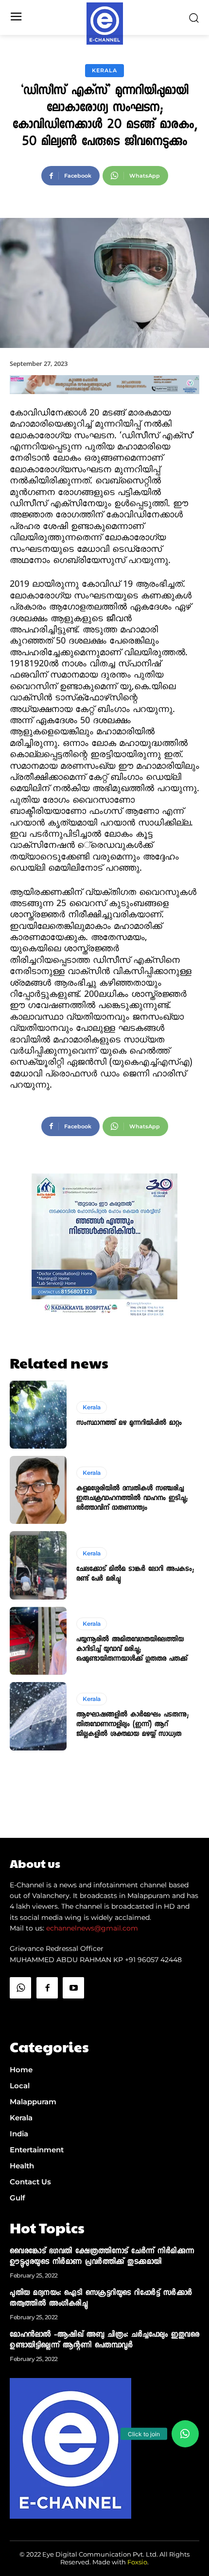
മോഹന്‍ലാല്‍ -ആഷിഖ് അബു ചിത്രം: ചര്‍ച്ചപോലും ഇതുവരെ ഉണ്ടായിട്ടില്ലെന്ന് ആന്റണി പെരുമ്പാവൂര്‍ (104, 2341)
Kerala (104, 70)
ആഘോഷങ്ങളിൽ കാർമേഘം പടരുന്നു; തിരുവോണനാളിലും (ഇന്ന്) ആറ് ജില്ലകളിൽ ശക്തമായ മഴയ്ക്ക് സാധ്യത (132, 1725)
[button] (185, 2434)
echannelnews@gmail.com (92, 1928)
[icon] (20, 2012)
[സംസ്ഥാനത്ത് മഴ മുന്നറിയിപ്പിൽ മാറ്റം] (38, 1415)
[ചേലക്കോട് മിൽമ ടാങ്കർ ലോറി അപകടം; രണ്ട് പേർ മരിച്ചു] (38, 1565)
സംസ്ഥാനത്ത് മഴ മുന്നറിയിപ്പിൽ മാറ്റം (129, 1423)
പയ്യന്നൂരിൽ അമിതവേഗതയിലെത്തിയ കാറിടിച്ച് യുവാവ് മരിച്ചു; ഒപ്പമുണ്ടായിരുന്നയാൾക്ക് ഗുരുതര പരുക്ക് (132, 1650)
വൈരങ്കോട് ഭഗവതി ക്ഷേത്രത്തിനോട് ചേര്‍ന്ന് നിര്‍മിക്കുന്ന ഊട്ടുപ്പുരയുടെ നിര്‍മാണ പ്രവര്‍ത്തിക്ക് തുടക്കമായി (102, 2257)
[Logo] (105, 24)
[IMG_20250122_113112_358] (104, 402)
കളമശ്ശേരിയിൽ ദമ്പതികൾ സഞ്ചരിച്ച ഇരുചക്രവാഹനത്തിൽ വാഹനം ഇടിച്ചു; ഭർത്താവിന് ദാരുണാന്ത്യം (132, 1499)
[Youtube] (73, 1988)
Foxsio (137, 2562)
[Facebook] (47, 1988)
